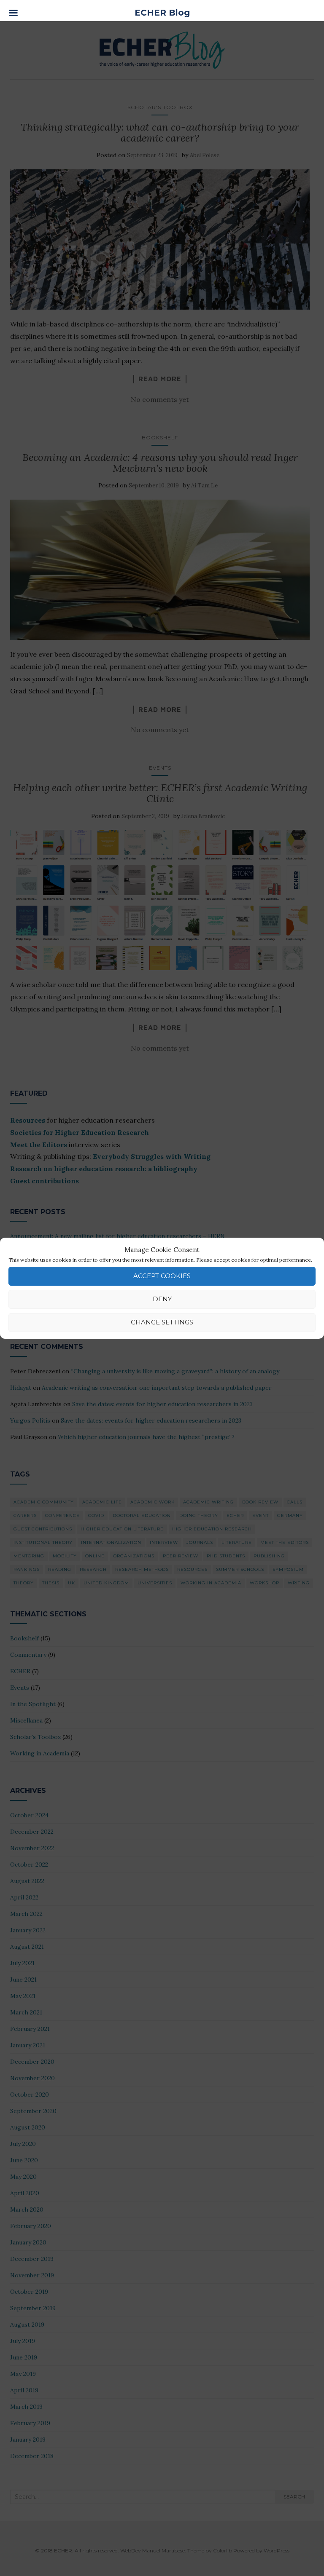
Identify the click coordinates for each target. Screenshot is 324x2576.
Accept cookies (162, 1276)
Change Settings (162, 1322)
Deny (162, 1299)
